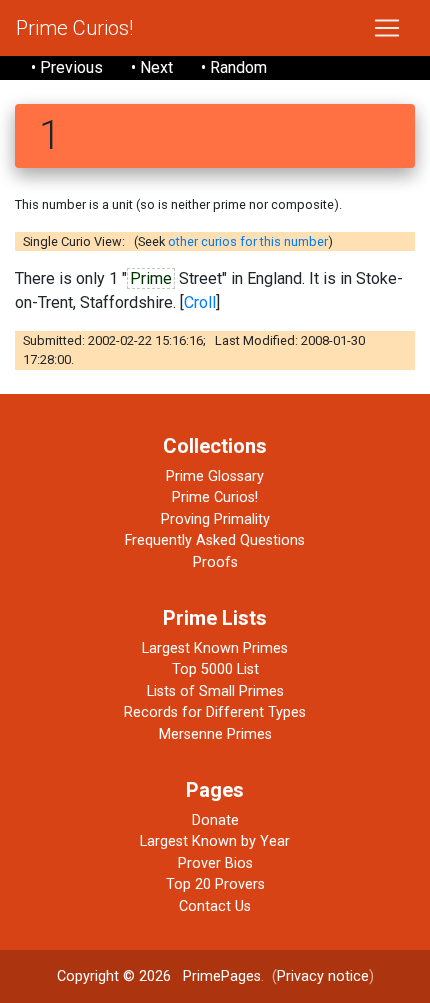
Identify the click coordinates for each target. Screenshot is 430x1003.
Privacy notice (323, 976)
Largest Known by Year (215, 841)
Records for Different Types (215, 712)
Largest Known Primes (215, 648)
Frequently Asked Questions (215, 540)
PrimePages (222, 976)
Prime (151, 278)
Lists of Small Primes (215, 691)
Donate (215, 820)
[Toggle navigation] (387, 28)
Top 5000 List (215, 669)
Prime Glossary (215, 476)
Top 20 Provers (215, 884)
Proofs (215, 562)
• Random (234, 67)
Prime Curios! (74, 28)
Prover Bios (215, 863)
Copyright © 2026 (114, 976)
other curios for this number (248, 241)
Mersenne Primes (215, 734)
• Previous (67, 67)
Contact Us (215, 906)
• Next (152, 67)
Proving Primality (215, 519)
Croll (200, 302)
